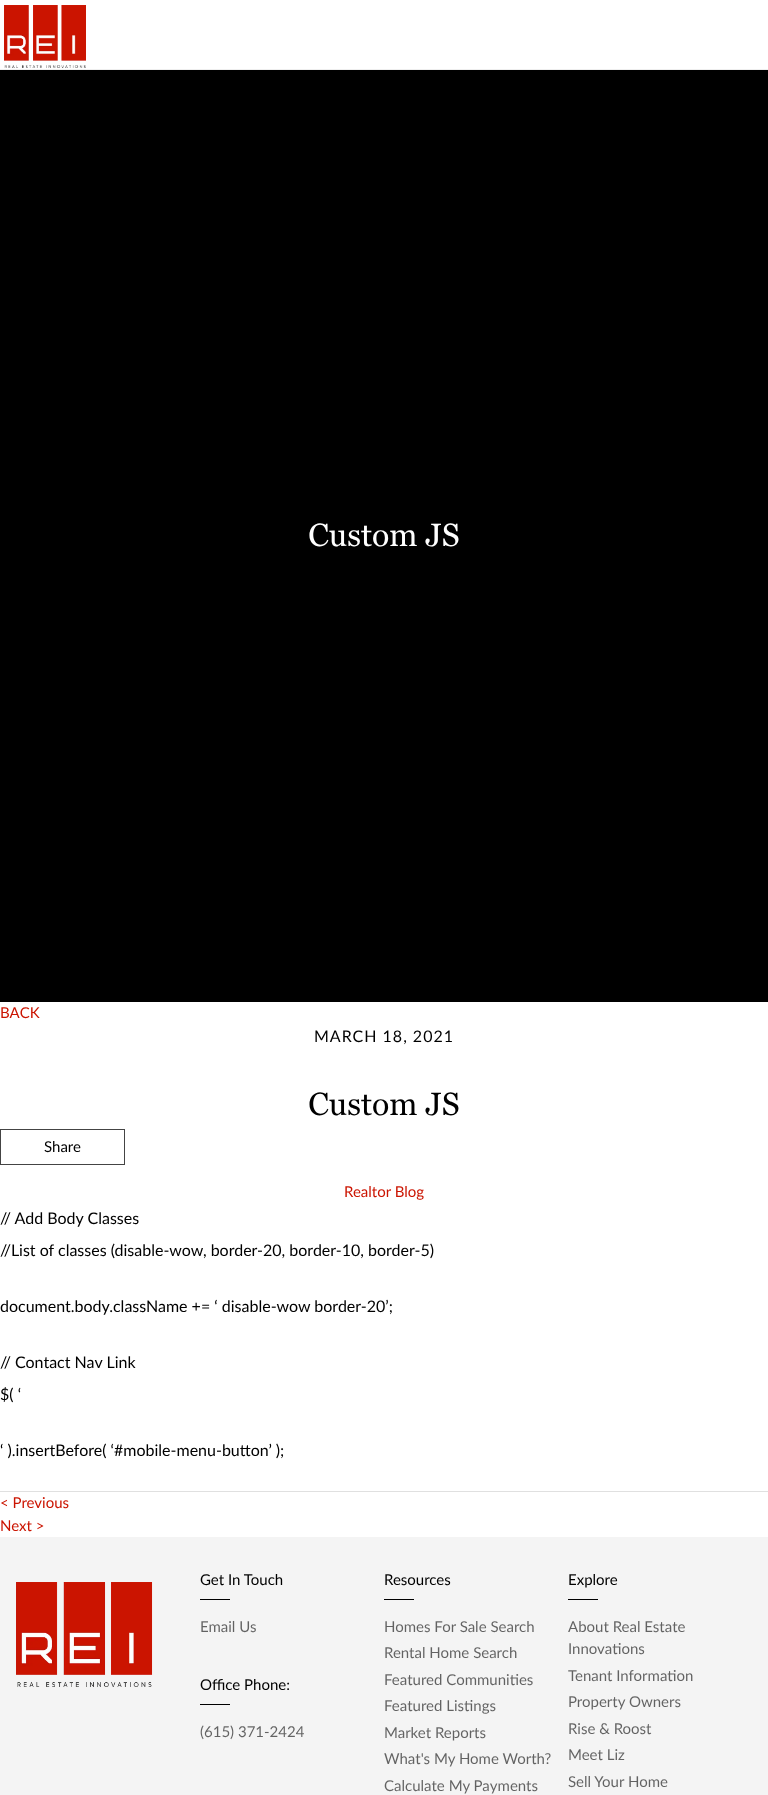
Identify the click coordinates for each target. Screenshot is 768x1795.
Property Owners (624, 1702)
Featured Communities (458, 1680)
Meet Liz (596, 1755)
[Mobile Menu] (723, 40)
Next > (22, 1526)
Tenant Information (630, 1676)
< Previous (34, 1503)
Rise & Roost (609, 1729)
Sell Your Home (618, 1782)
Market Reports (435, 1733)
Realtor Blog (384, 1192)
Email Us (228, 1627)
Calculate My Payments (461, 1786)
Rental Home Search (450, 1653)
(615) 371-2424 (252, 1732)
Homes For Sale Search (459, 1627)
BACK (20, 1013)
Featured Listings (440, 1706)
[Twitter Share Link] (62, 1201)
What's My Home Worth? (467, 1759)
